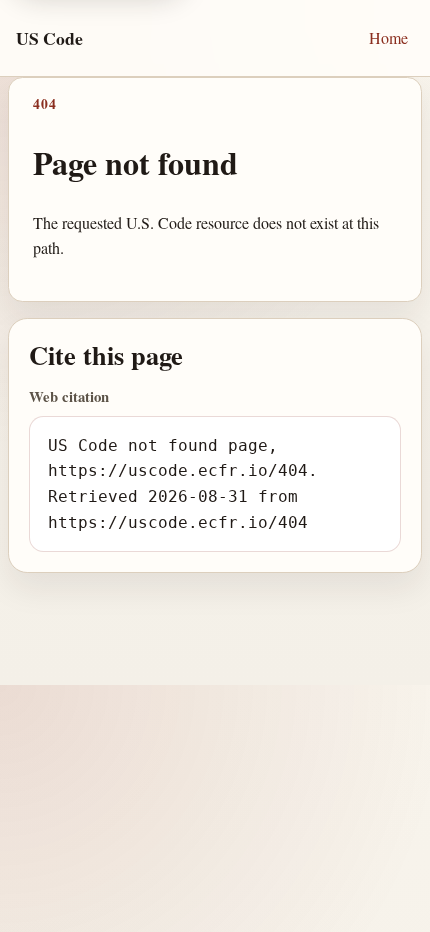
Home (388, 37)
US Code (49, 38)
